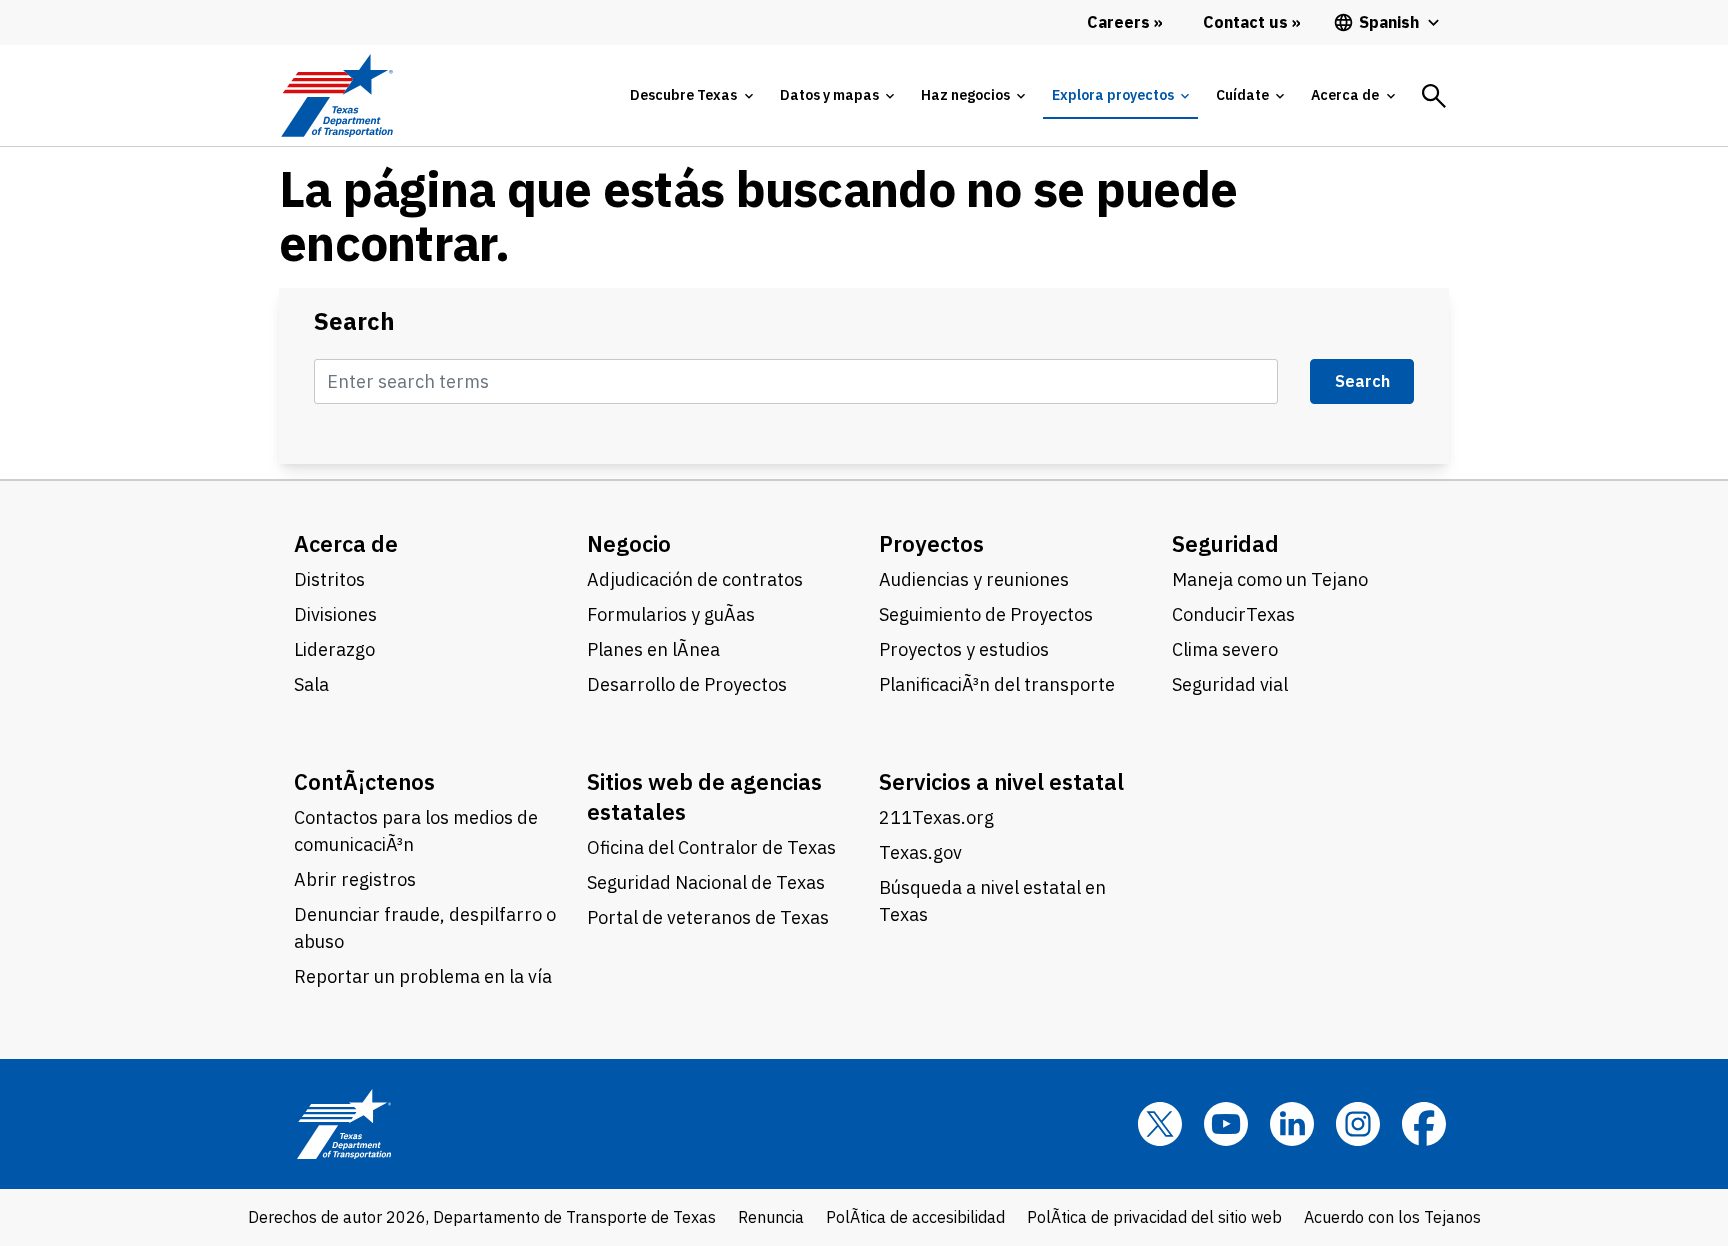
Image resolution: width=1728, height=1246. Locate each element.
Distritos (329, 579)
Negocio (629, 543)
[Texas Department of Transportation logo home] (336, 95)
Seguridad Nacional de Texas (706, 882)
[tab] (691, 95)
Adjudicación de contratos (695, 579)
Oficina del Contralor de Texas (711, 847)
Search (354, 321)
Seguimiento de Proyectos (986, 614)
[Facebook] (1424, 1124)
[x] (1160, 1124)
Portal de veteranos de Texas (708, 917)
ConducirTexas (1233, 614)
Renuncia (771, 1217)
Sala (311, 684)
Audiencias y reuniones (974, 579)
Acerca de (346, 543)
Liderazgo (334, 649)
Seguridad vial (1230, 684)
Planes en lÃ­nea (653, 649)
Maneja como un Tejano (1270, 579)
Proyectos (931, 543)
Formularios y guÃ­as (671, 614)
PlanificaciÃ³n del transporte (997, 684)
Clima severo (1225, 649)
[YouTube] (1226, 1124)
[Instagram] (1358, 1124)
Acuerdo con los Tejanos (1392, 1217)
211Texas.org (936, 817)
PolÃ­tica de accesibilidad (915, 1217)
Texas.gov (920, 852)
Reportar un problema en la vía (423, 976)
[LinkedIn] (1292, 1124)
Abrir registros (355, 879)
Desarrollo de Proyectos (687, 684)
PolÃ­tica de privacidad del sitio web (1154, 1217)
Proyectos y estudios (964, 649)
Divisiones (335, 614)
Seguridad (1225, 543)
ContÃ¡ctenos (364, 781)
